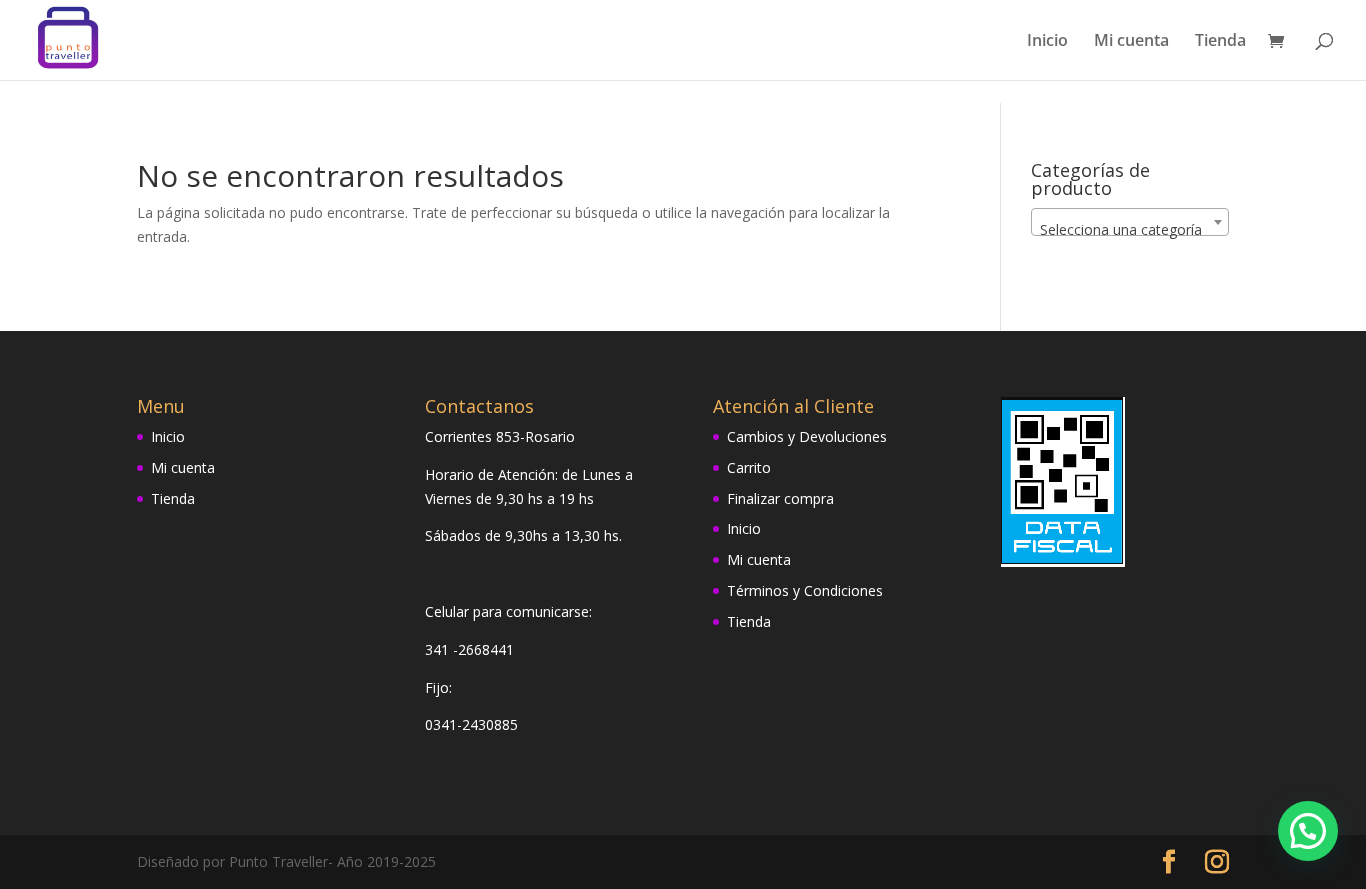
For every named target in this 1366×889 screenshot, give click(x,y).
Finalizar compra (780, 498)
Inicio (1047, 42)
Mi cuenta (1131, 42)
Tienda (1220, 42)
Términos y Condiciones (805, 590)
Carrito (749, 467)
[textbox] (1130, 230)
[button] (1308, 831)
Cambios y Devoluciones (807, 436)
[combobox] (1130, 222)
